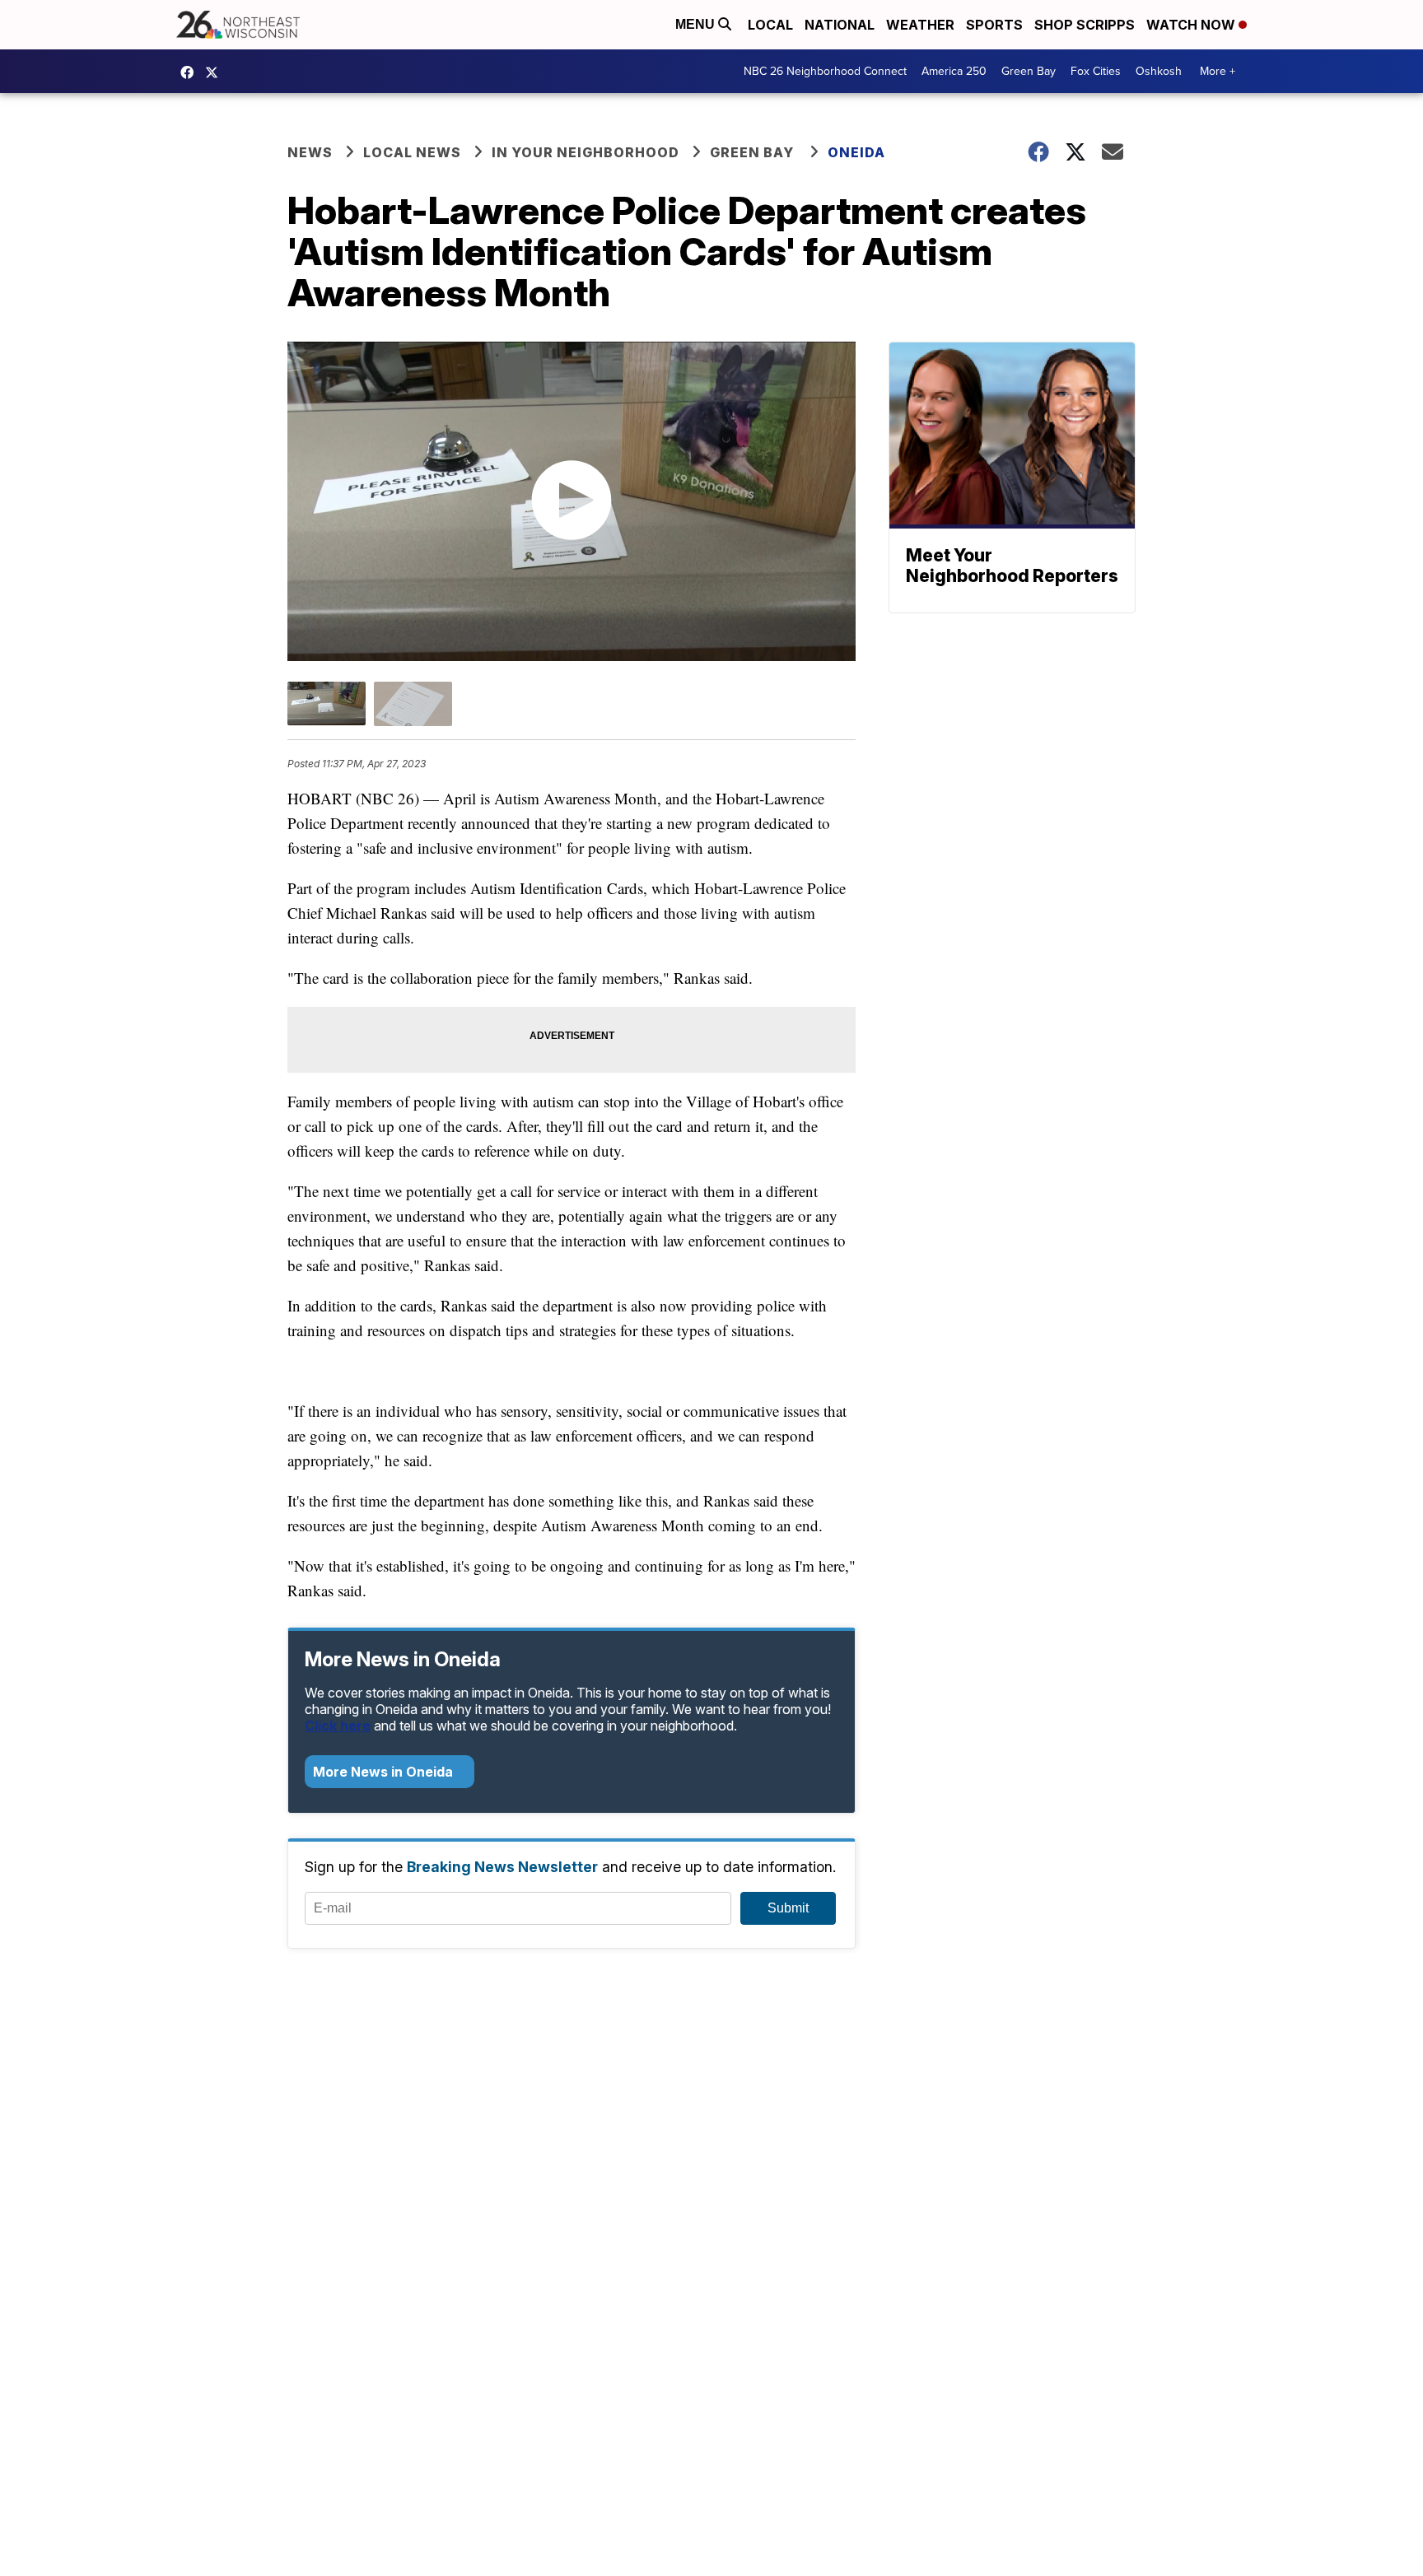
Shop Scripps (1085, 25)
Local (770, 25)
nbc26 (216, 72)
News (310, 152)
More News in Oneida (385, 1772)
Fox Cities (1096, 71)
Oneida (856, 152)
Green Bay (1029, 71)
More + (1218, 71)
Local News (412, 152)
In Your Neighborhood (586, 152)
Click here (338, 1726)
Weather (920, 25)
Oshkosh (1159, 71)
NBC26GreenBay (191, 72)
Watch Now (1192, 25)
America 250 (954, 71)
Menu (697, 24)
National (840, 25)
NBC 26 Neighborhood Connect (825, 71)
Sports (994, 25)
